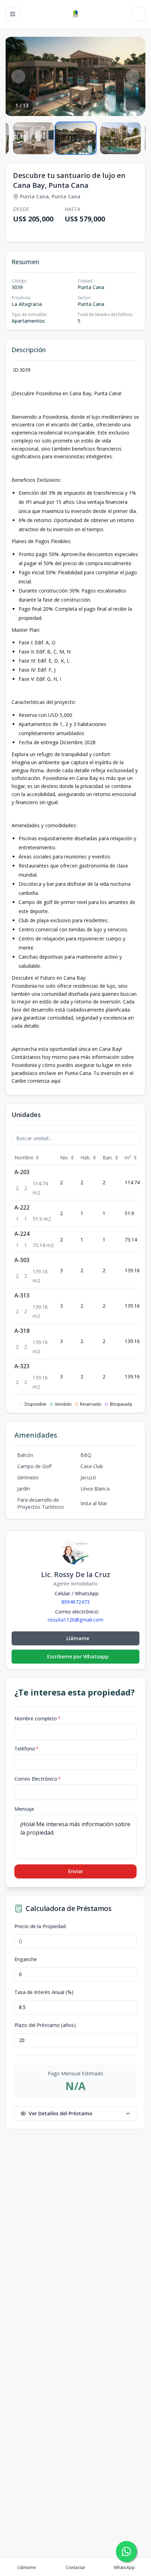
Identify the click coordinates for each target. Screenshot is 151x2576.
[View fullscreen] (133, 103)
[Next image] (133, 76)
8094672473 (75, 1602)
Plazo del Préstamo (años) (45, 2025)
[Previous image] (18, 76)
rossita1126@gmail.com (75, 1620)
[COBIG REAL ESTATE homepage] (75, 14)
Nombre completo (37, 1718)
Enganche (26, 1959)
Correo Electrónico (38, 1779)
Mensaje (24, 1809)
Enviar (76, 1871)
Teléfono (27, 1749)
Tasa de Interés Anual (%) (44, 1992)
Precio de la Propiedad (40, 1926)
